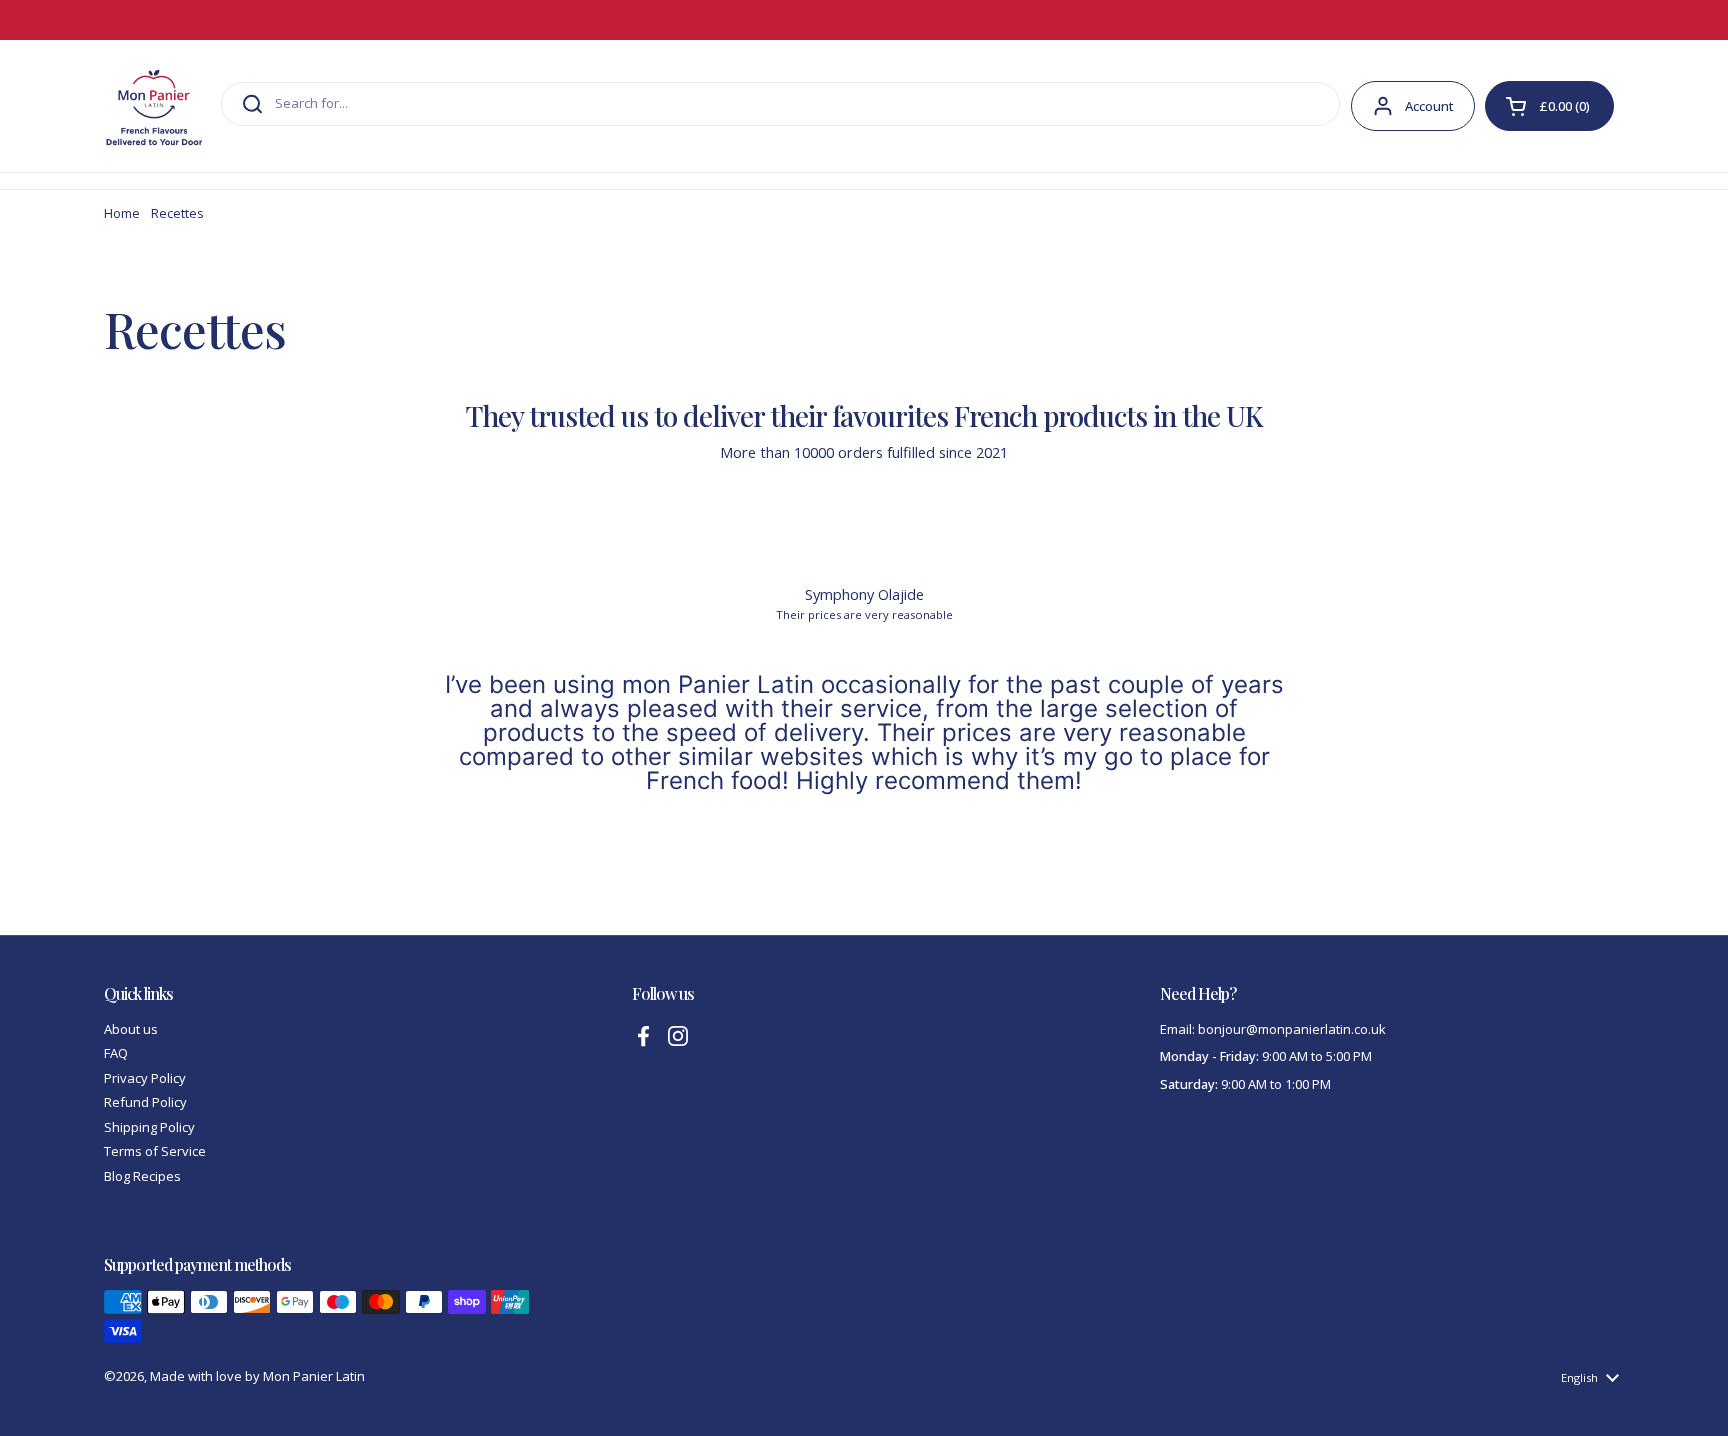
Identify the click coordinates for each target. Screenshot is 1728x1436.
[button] (1549, 106)
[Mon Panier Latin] (154, 106)
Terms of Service (155, 1151)
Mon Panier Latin (314, 1376)
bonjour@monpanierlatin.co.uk (1292, 1029)
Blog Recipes (142, 1176)
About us (131, 1029)
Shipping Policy (149, 1127)
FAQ (116, 1053)
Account (1429, 106)
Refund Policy (145, 1102)
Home (122, 213)
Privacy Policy (145, 1078)
